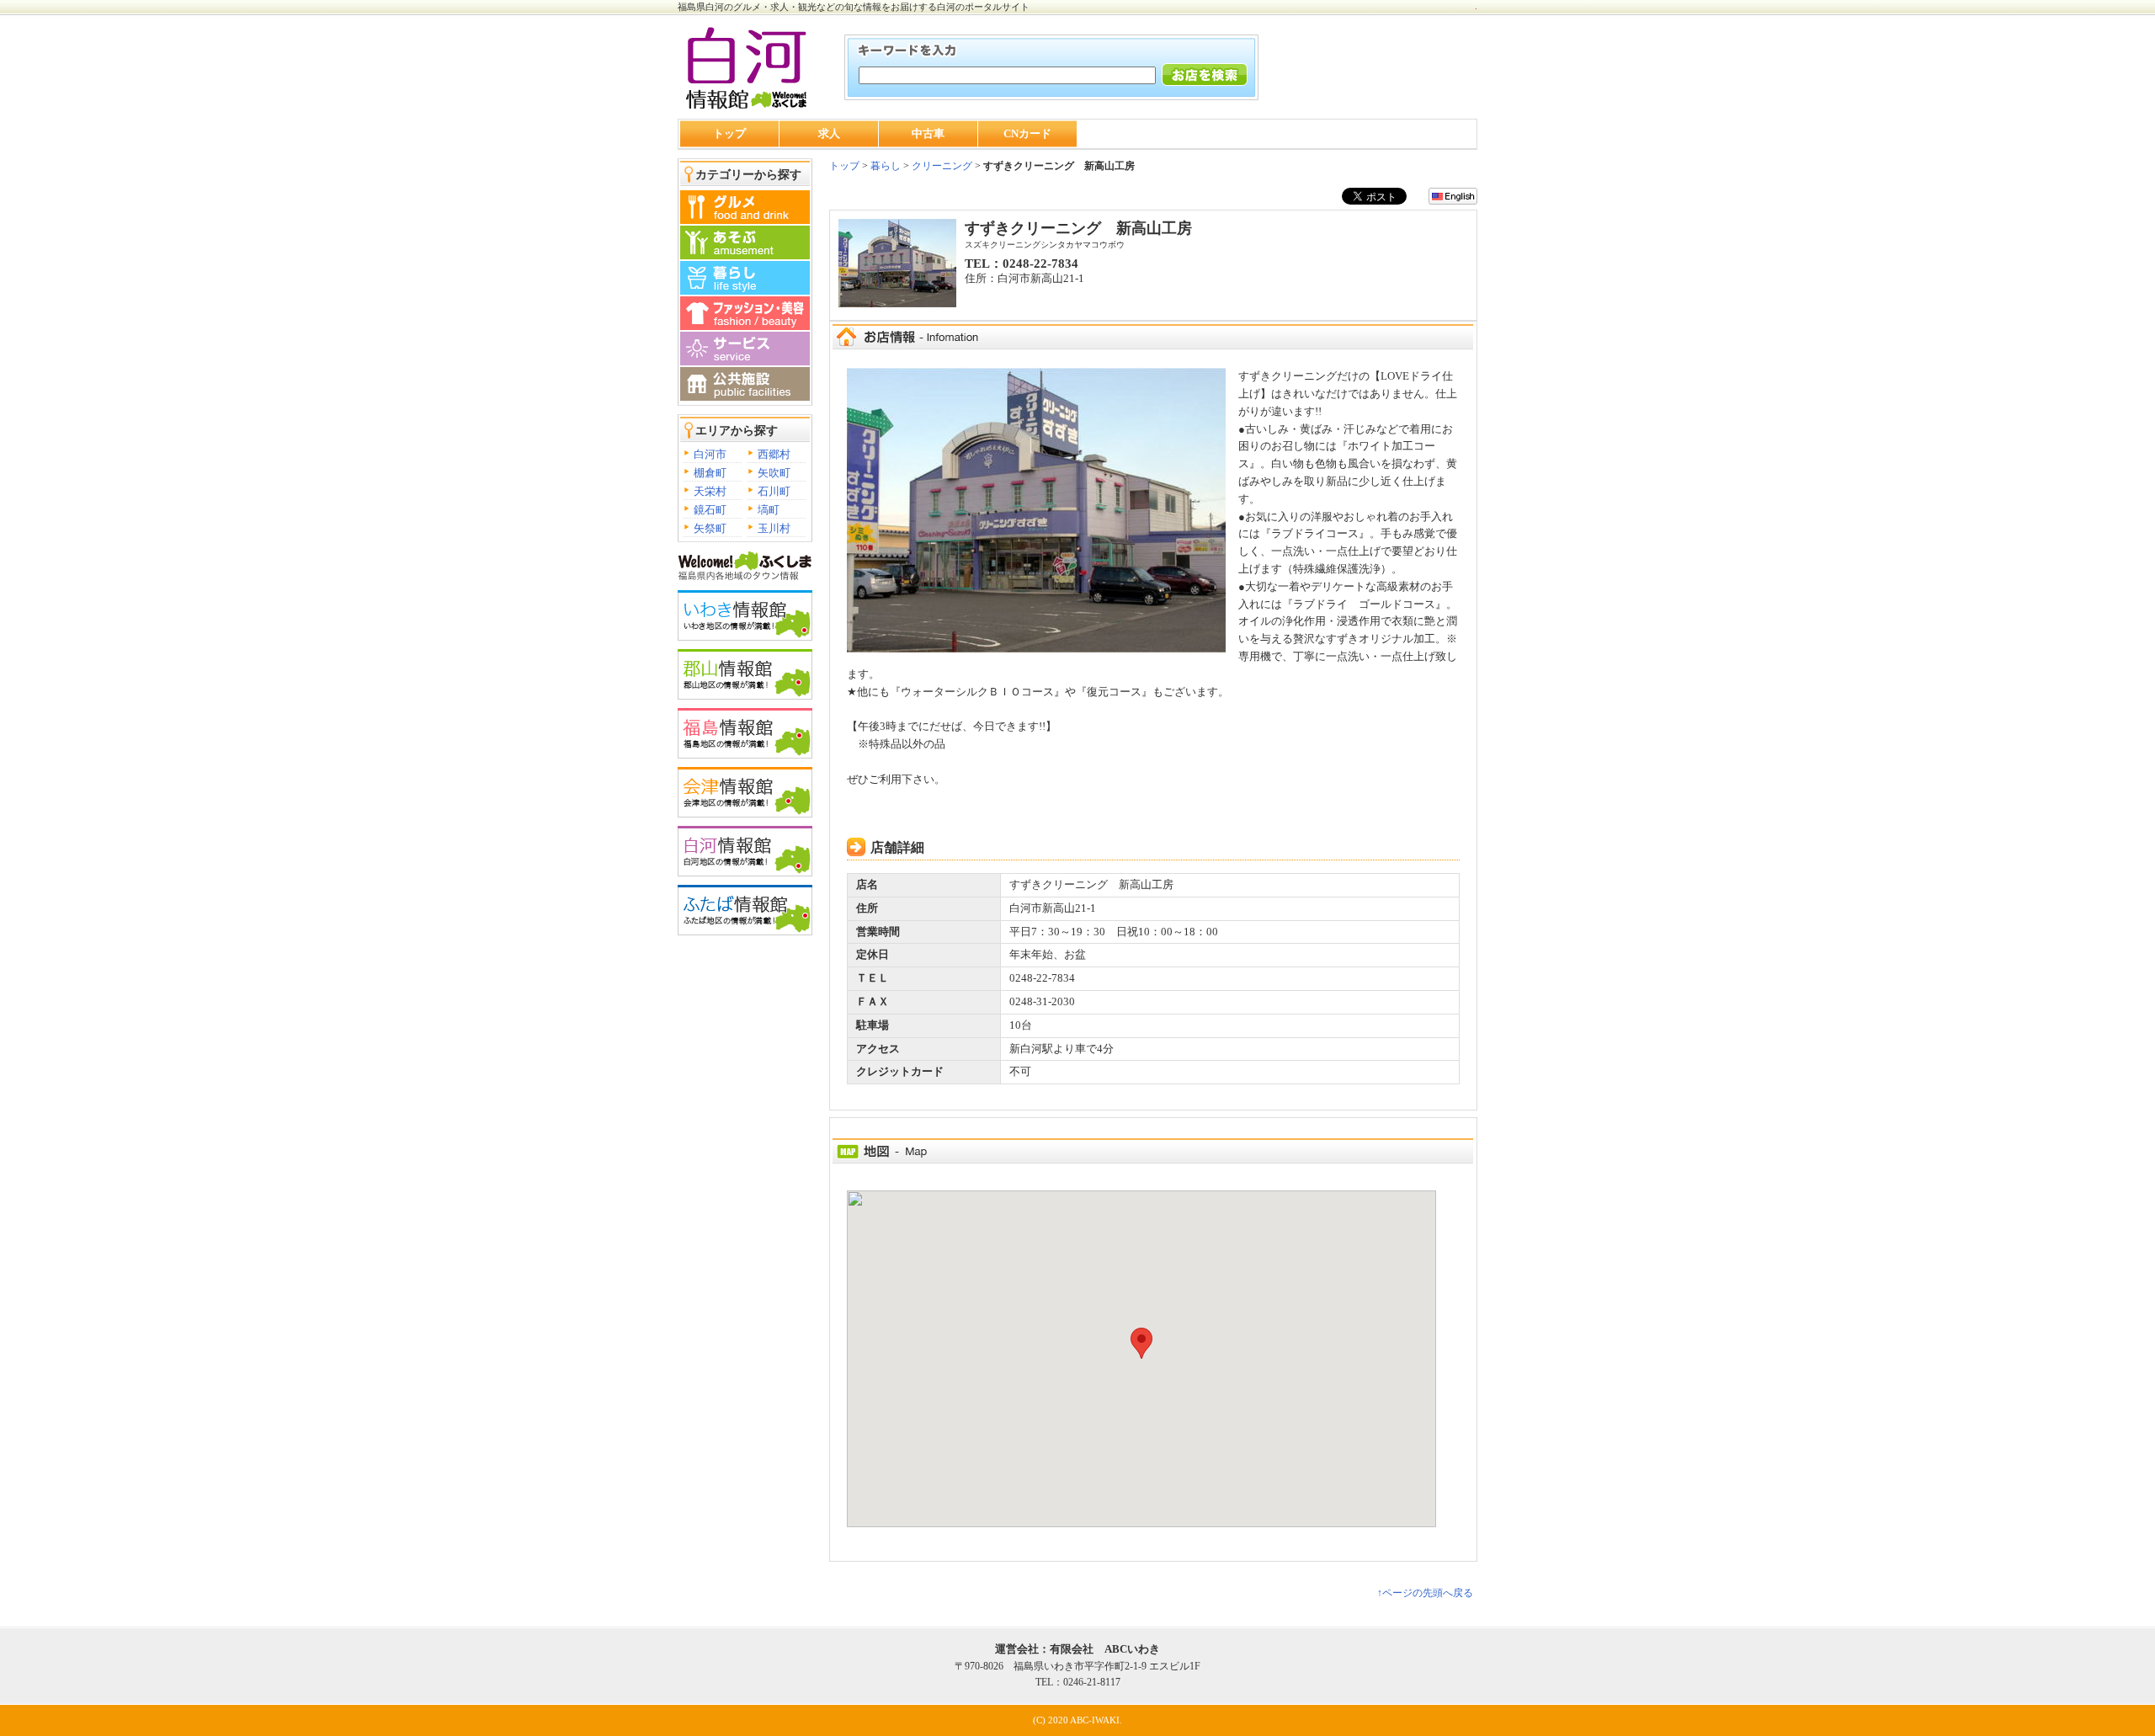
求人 (829, 133)
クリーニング (942, 166)
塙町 (769, 510)
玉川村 (774, 528)
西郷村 (774, 454)
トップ (729, 133)
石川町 (774, 491)
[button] (1141, 1343)
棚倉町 (710, 473)
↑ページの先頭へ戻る (1425, 1593)
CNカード (1027, 133)
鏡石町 (710, 510)
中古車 (928, 133)
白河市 (710, 454)
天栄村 (710, 491)
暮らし (884, 166)
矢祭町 (710, 528)
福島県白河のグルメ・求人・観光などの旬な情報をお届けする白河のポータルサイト (854, 7)
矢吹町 (774, 473)
